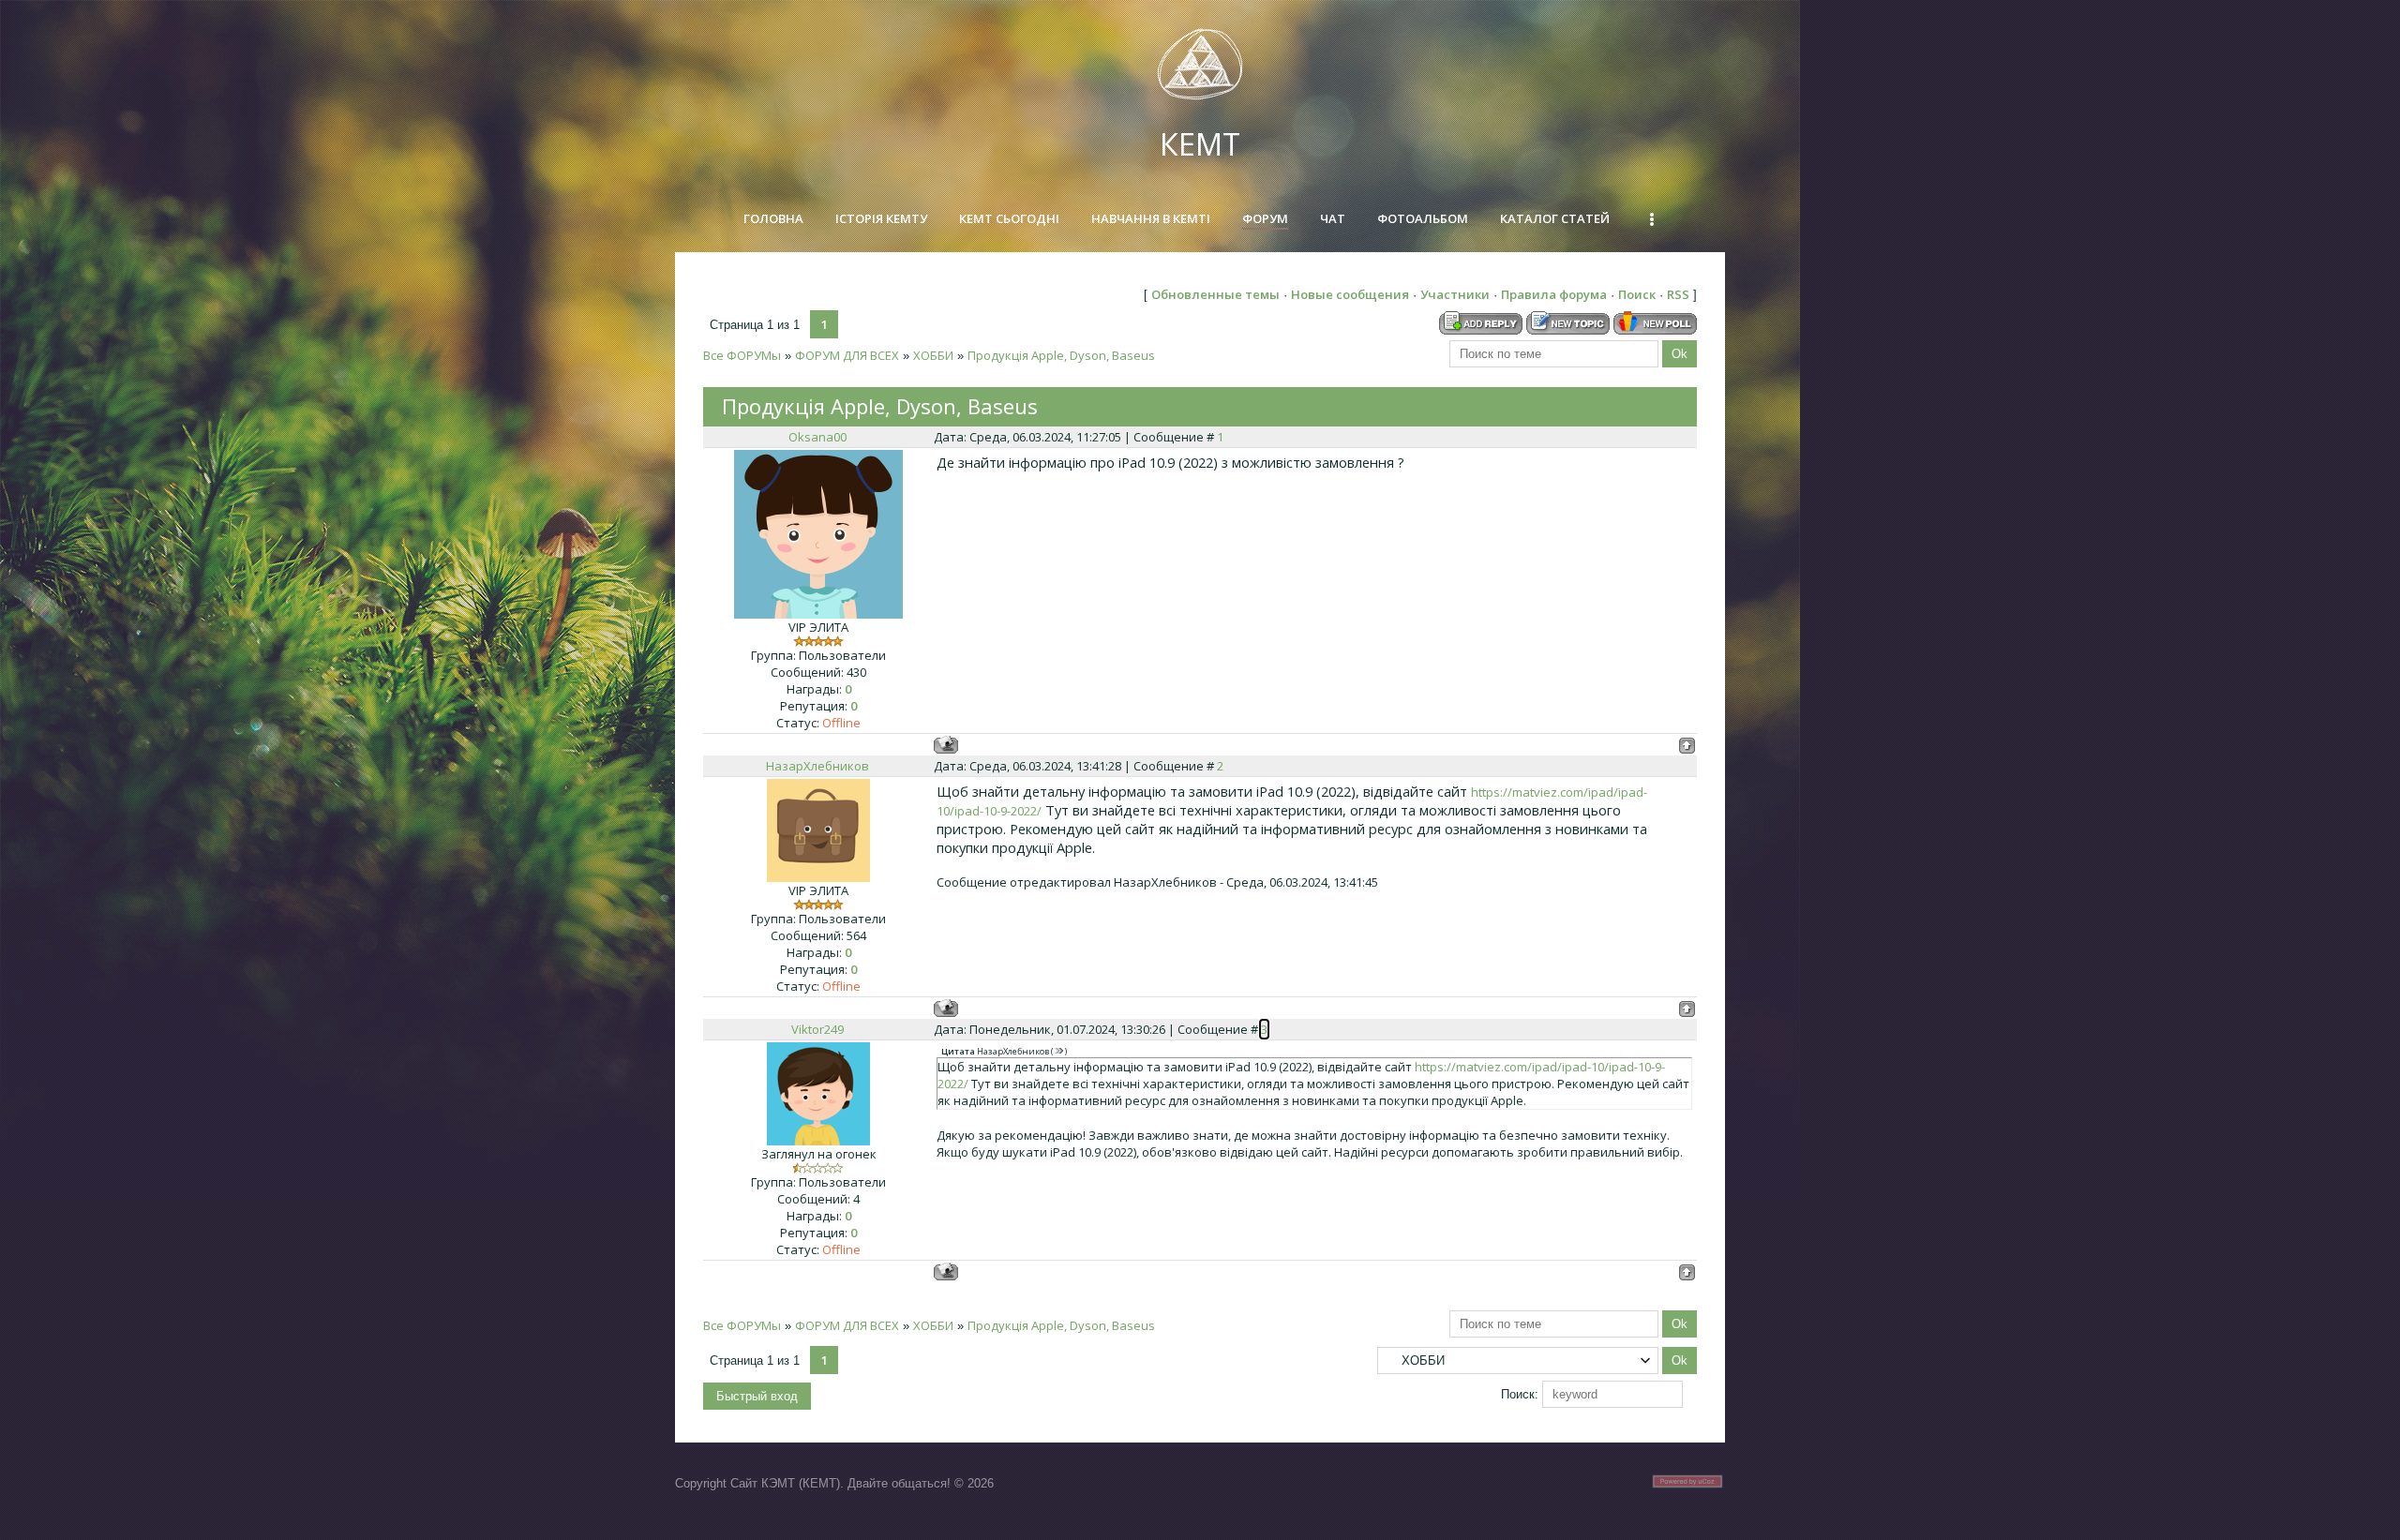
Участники (1455, 294)
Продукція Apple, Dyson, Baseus (1061, 355)
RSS (1678, 294)
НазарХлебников (817, 766)
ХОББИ (933, 355)
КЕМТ (1200, 144)
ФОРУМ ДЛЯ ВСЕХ (847, 355)
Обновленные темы (1215, 294)
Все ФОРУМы (742, 355)
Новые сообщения (1350, 294)
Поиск (1637, 294)
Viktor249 (817, 1029)
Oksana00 (817, 437)
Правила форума (1554, 294)
